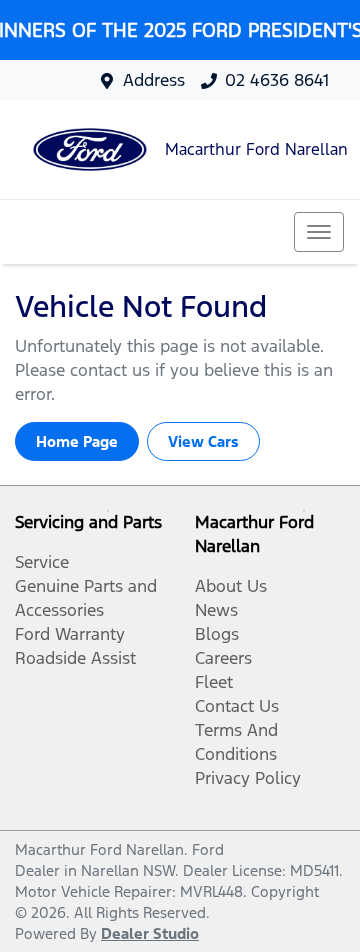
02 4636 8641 (277, 80)
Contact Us (237, 706)
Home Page (77, 441)
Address (154, 80)
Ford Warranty (70, 634)
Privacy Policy (248, 778)
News (216, 610)
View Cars (203, 441)
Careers (223, 658)
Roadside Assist (75, 658)
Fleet (214, 682)
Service (42, 562)
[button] (319, 232)
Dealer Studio (150, 933)
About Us (231, 586)
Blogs (217, 634)
